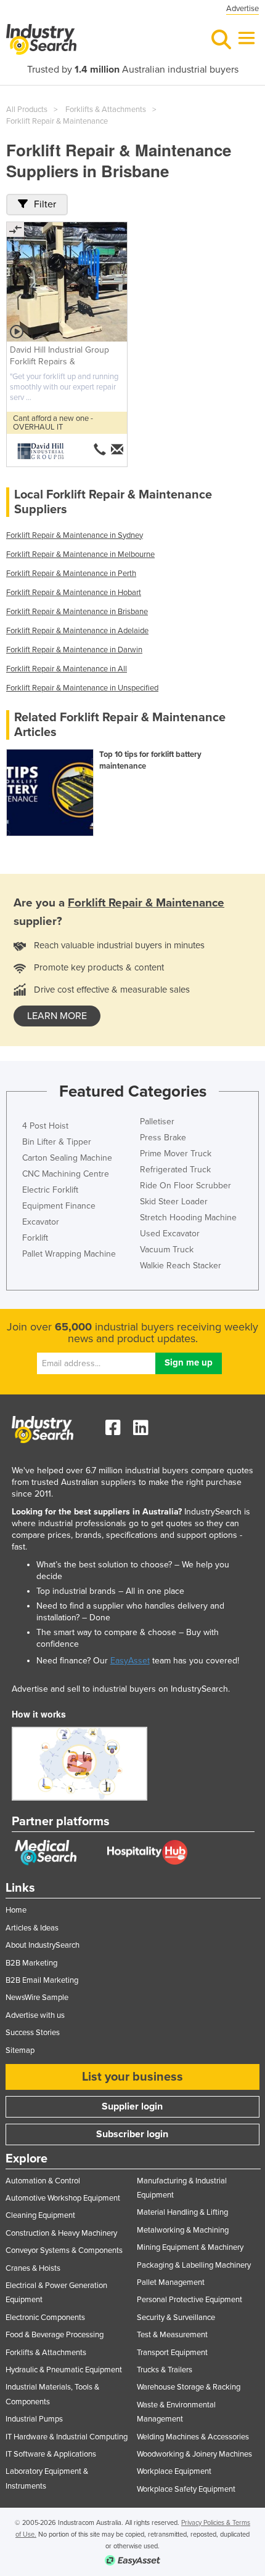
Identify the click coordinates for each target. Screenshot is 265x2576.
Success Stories (33, 2033)
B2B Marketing (31, 1963)
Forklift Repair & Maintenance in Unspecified (82, 688)
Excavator (41, 1222)
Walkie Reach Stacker (181, 1266)
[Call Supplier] (100, 449)
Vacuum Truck (167, 1250)
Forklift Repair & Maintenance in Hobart (74, 593)
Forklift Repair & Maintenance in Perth (71, 574)
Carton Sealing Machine (67, 1158)
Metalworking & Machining (183, 2230)
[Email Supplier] (118, 449)
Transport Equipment (172, 2353)
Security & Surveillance (176, 2318)
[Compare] (15, 230)
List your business (132, 2077)
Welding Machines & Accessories (193, 2437)
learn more (57, 1016)
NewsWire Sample (37, 1998)
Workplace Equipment (174, 2471)
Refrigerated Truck (175, 1170)
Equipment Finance (59, 1206)
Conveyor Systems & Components (64, 2250)
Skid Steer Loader (174, 1202)
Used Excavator (170, 1234)
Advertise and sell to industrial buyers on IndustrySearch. (121, 1689)
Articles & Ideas (32, 1928)
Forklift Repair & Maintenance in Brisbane (77, 612)
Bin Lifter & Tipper (57, 1142)
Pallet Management (171, 2282)
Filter (45, 204)
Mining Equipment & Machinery (190, 2247)
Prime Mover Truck (176, 1154)
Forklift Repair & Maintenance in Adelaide (77, 631)
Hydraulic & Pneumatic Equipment (64, 2370)
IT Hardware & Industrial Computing (67, 2437)
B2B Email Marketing (42, 1980)
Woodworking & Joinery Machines (194, 2454)
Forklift (35, 1238)
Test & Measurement (172, 2335)
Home (16, 1910)
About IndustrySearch (43, 1945)
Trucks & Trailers (165, 2370)
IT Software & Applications (51, 2454)
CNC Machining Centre (66, 1174)
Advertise (243, 9)
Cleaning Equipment (40, 2215)
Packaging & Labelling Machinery (194, 2265)
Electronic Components (45, 2318)
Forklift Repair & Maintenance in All (67, 669)
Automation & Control (43, 2181)
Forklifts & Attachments (106, 110)
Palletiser (157, 1122)
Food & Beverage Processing (55, 2335)
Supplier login (132, 2106)
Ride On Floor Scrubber (185, 1186)
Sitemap (20, 2050)
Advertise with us (35, 2015)
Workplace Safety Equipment (186, 2489)
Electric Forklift (50, 1190)
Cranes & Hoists (33, 2268)
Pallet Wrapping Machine (69, 1254)
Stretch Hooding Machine (188, 1218)
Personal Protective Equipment (190, 2300)
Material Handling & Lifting (182, 2212)
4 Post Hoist (45, 1126)
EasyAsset (130, 1661)
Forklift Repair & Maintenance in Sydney (75, 535)
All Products (27, 110)
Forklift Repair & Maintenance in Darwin (74, 650)
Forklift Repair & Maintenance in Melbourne (80, 554)
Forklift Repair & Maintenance (57, 121)
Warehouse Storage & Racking (189, 2387)
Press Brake (163, 1138)
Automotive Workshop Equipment (63, 2198)
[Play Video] (17, 332)
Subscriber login (132, 2134)
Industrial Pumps (34, 2419)
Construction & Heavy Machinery (61, 2233)
